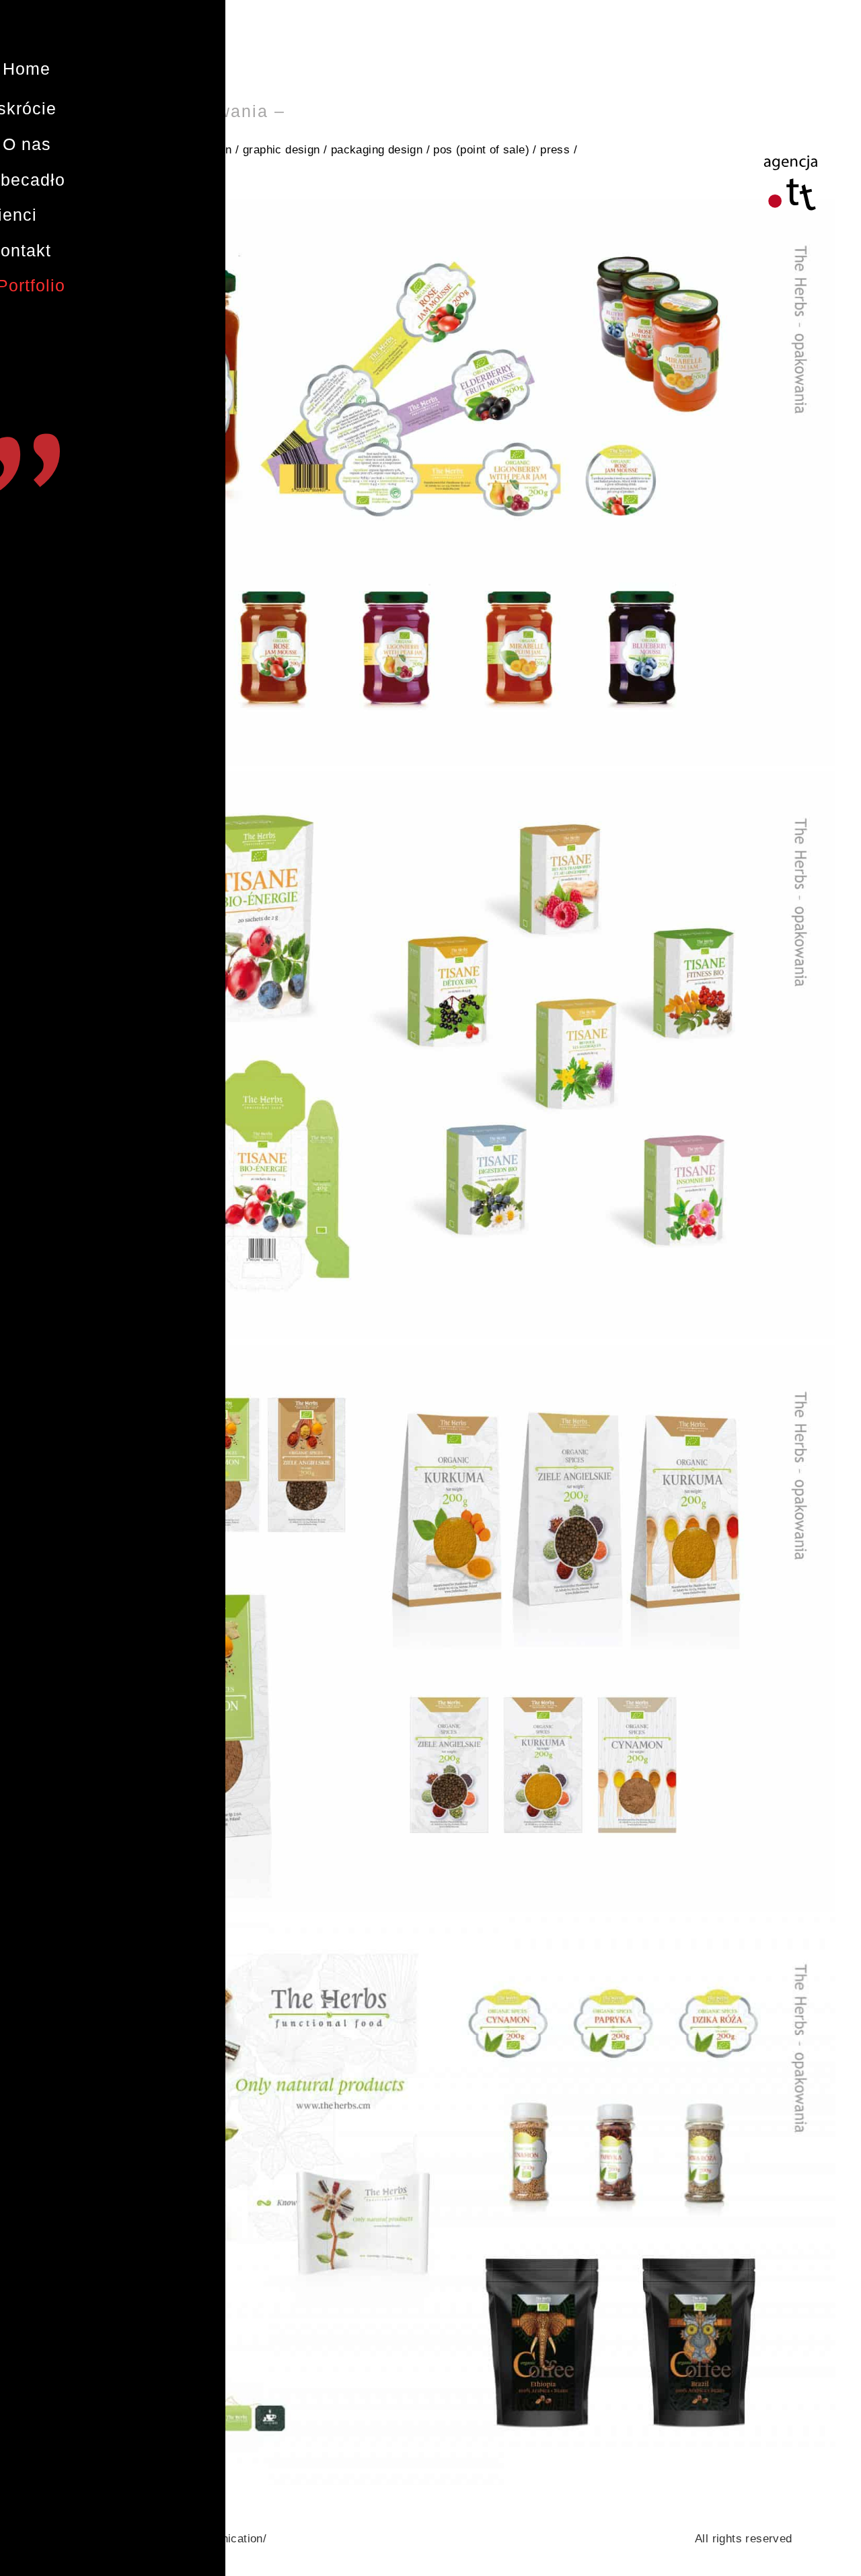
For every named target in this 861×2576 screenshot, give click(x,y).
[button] (27, 69)
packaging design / (380, 150)
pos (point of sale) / (485, 150)
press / (559, 150)
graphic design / (285, 150)
